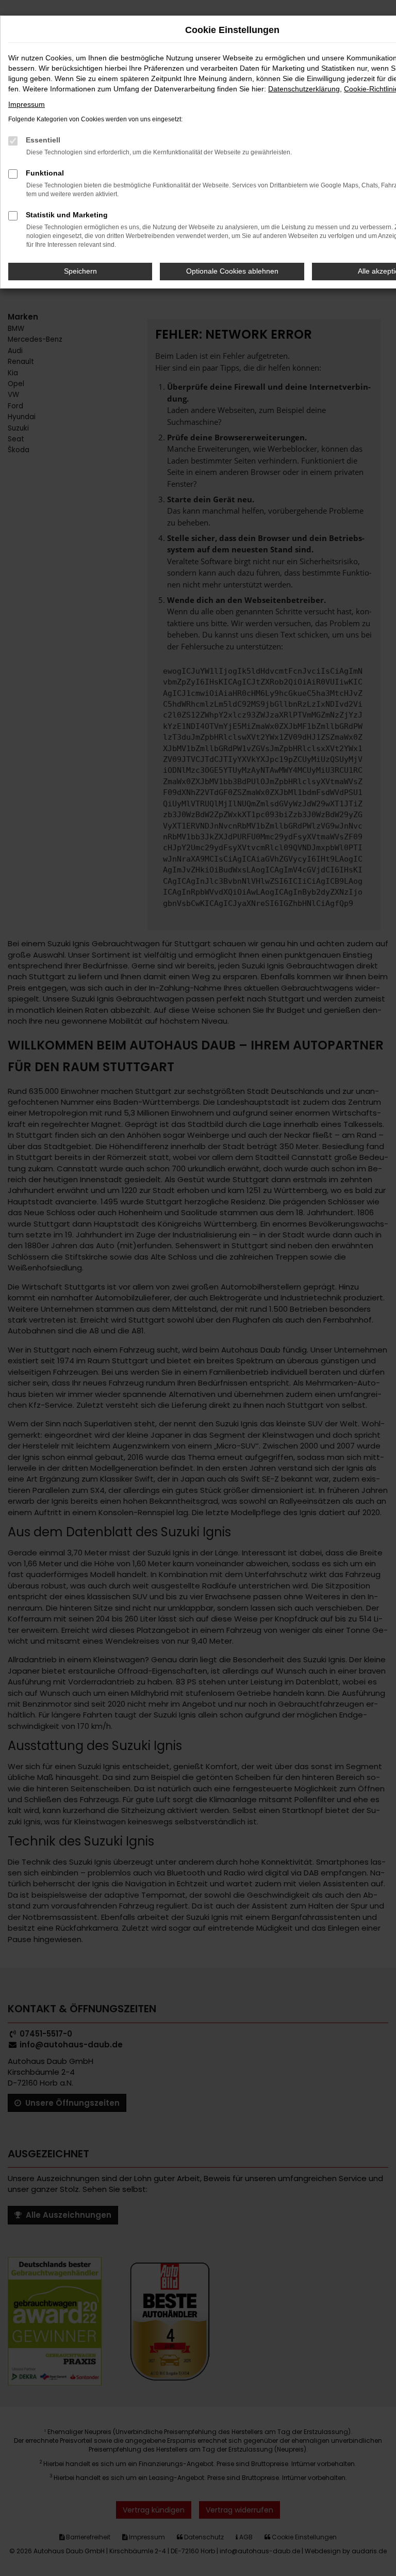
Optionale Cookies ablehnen (232, 271)
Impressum (27, 104)
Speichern (80, 271)
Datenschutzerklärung (304, 89)
